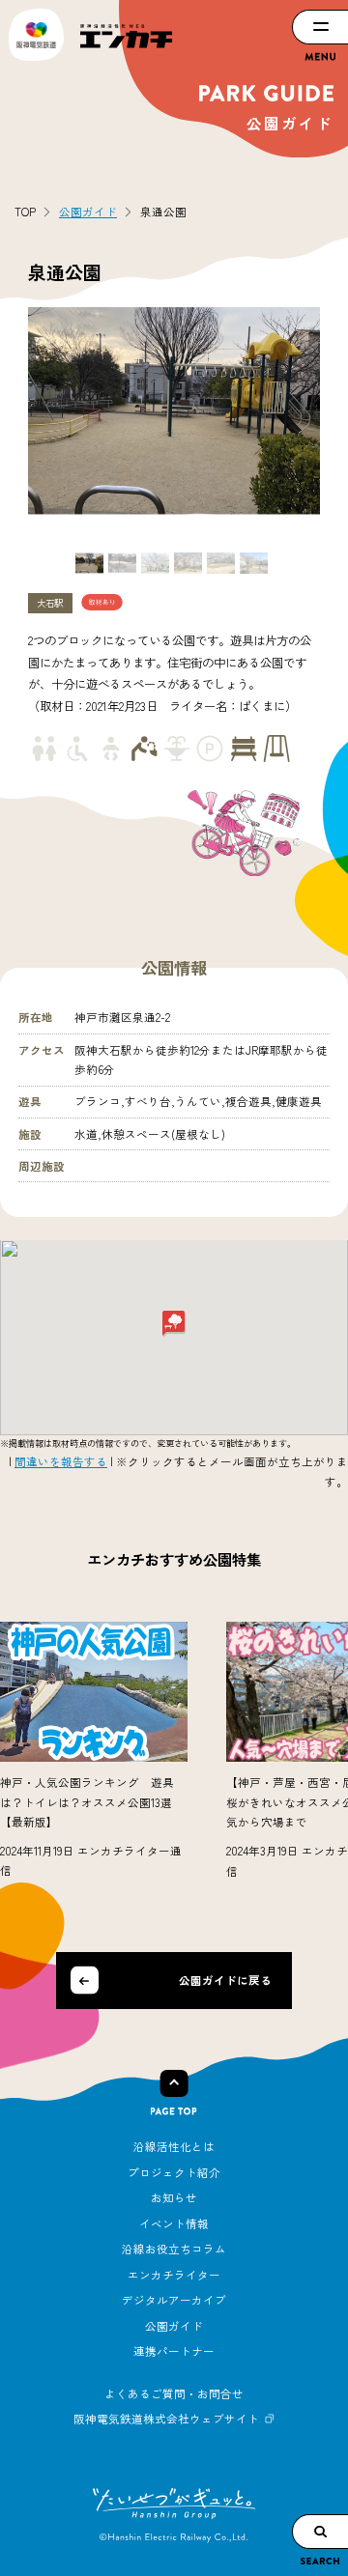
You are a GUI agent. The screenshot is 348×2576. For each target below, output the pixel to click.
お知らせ (174, 2197)
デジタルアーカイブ (174, 2300)
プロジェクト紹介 (174, 2172)
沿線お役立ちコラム (174, 2249)
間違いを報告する (61, 1461)
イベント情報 (174, 2223)
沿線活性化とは (174, 2146)
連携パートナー (174, 2351)
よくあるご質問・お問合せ (174, 2393)
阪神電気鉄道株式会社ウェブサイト (166, 2419)
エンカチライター (174, 2275)
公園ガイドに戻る (225, 1980)
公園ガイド (174, 2326)
